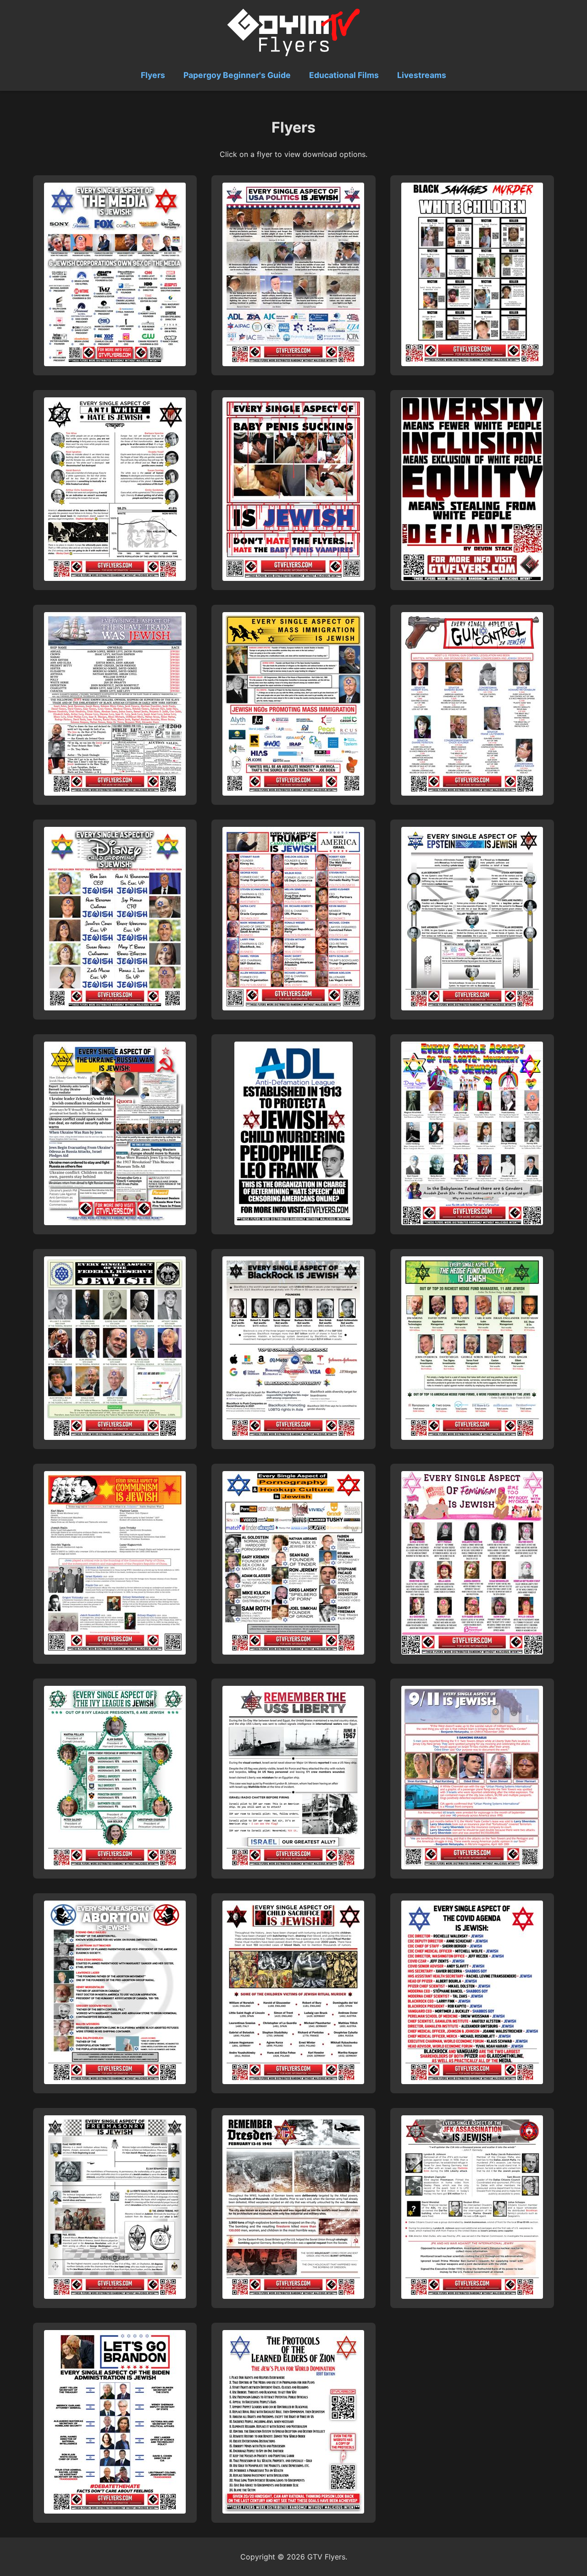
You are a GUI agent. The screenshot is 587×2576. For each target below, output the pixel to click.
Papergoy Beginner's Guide (237, 75)
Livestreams (422, 75)
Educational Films (344, 75)
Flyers (153, 75)
